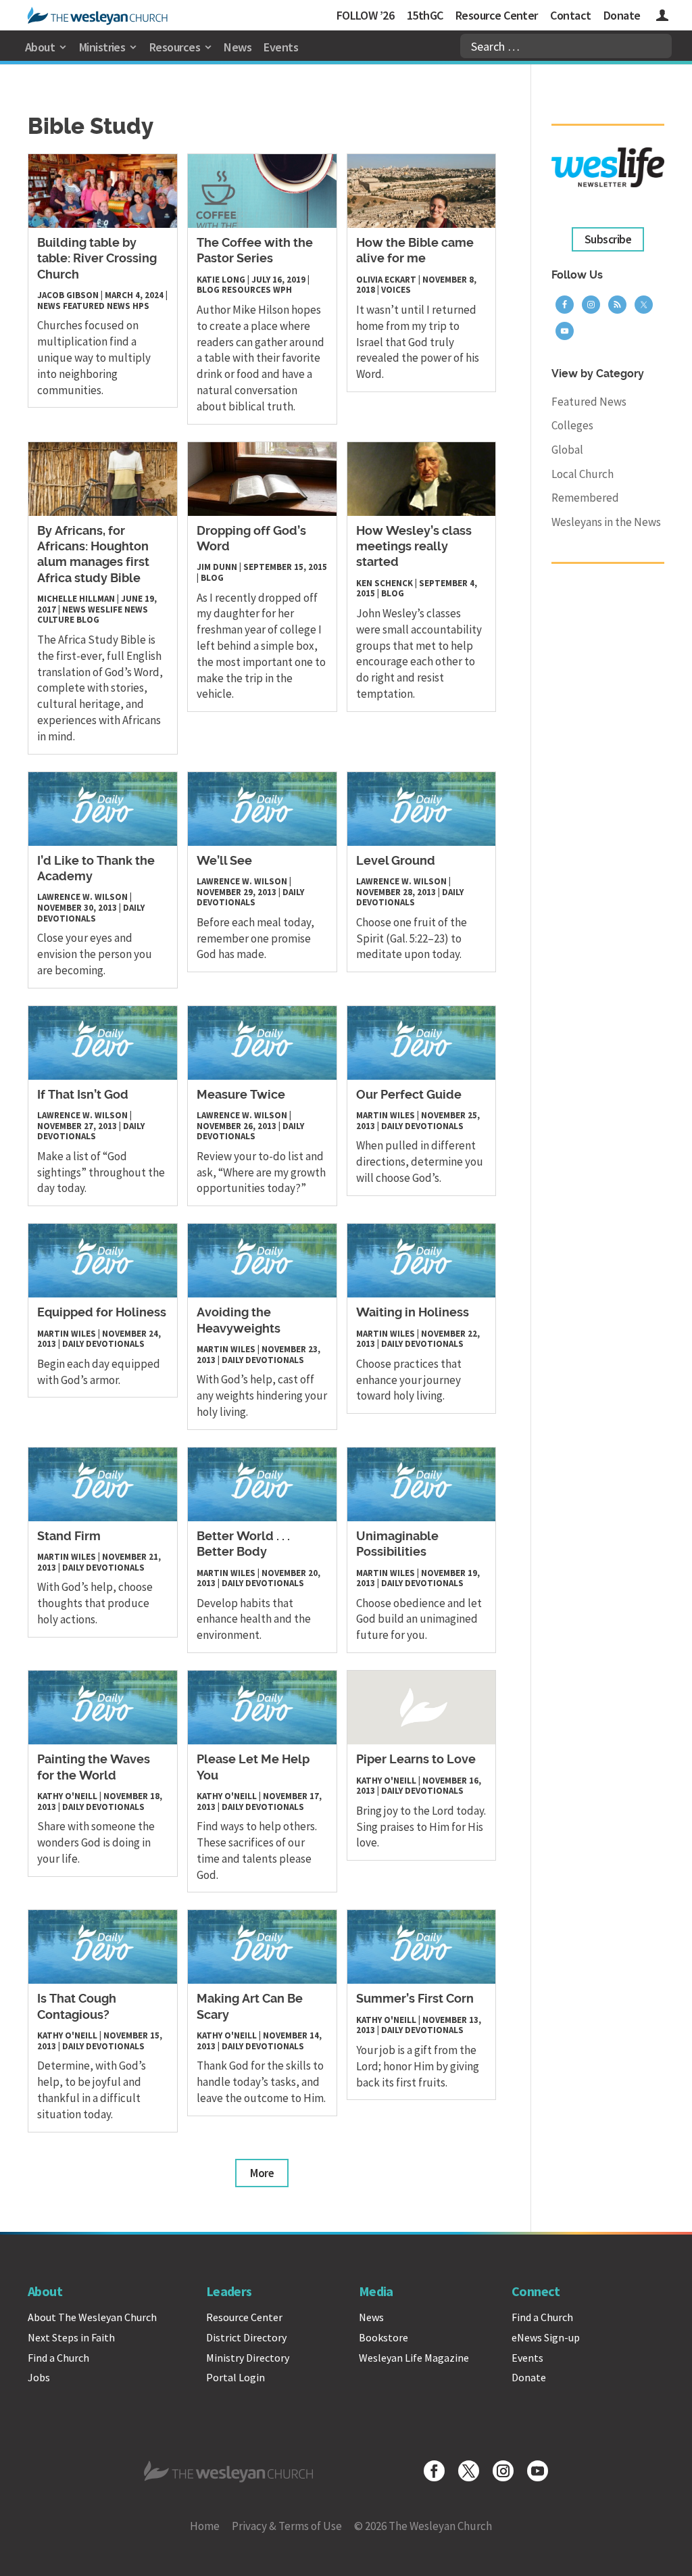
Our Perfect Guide (409, 1095)
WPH (282, 290)
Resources (246, 290)
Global (567, 450)
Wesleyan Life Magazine (414, 2358)
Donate (622, 15)
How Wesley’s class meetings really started (414, 547)
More (262, 2173)
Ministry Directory (248, 2358)
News (238, 47)
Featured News (97, 306)
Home (205, 2526)
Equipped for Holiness (102, 1313)
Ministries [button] (102, 47)
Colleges (572, 425)
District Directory (246, 2337)
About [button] (40, 47)
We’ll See (224, 861)
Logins (662, 17)
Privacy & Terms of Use (287, 2526)
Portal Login (236, 2377)
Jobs (39, 2377)
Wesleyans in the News (606, 522)
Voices (396, 290)
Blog (208, 290)
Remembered (585, 498)
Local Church (583, 474)
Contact (570, 15)
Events (281, 47)
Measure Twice (241, 1095)
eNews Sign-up (546, 2337)
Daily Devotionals (91, 913)
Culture (56, 620)
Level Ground (396, 861)
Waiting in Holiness (413, 1313)
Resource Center (497, 15)
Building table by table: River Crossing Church (97, 259)
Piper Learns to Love (416, 1760)
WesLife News (118, 610)
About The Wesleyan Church (92, 2317)
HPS (141, 306)
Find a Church (58, 2358)
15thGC (425, 15)
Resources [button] (175, 47)
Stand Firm (69, 1537)
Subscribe (608, 239)
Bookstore (384, 2337)
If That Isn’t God (83, 1095)
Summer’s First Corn (415, 1999)
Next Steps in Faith (71, 2337)
